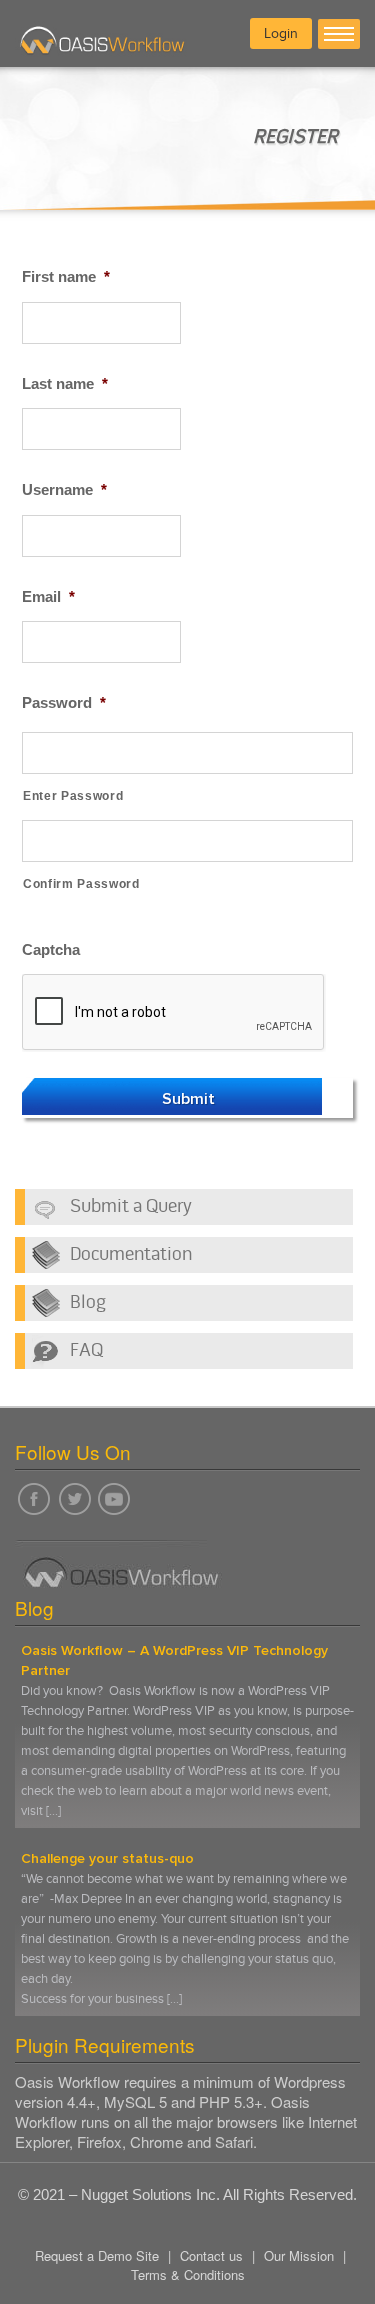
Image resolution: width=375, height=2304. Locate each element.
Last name (65, 383)
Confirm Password (81, 884)
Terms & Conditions (188, 2274)
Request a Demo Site (97, 2255)
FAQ (86, 1351)
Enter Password (73, 796)
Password (64, 702)
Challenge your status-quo (107, 1858)
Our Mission (299, 2255)
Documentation (131, 1255)
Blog (88, 1303)
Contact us (211, 2255)
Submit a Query (131, 1207)
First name (66, 276)
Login (281, 33)
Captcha (51, 949)
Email (48, 596)
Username (64, 489)
